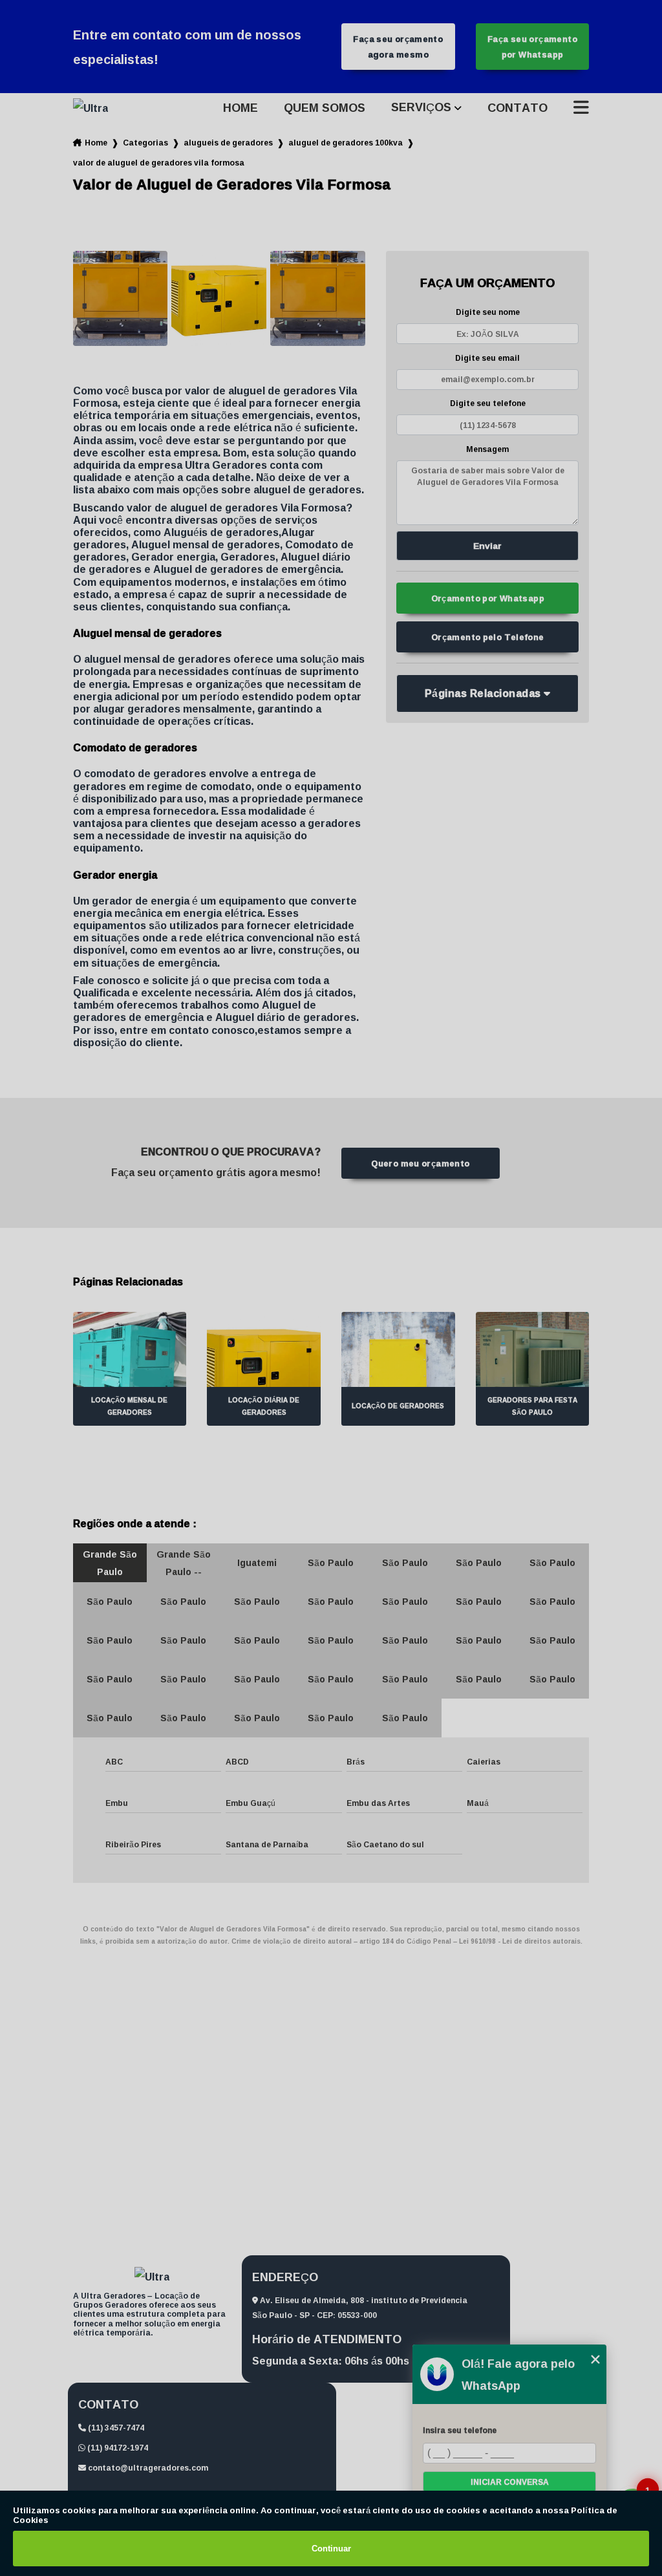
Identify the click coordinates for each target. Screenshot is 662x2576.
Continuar (331, 2549)
